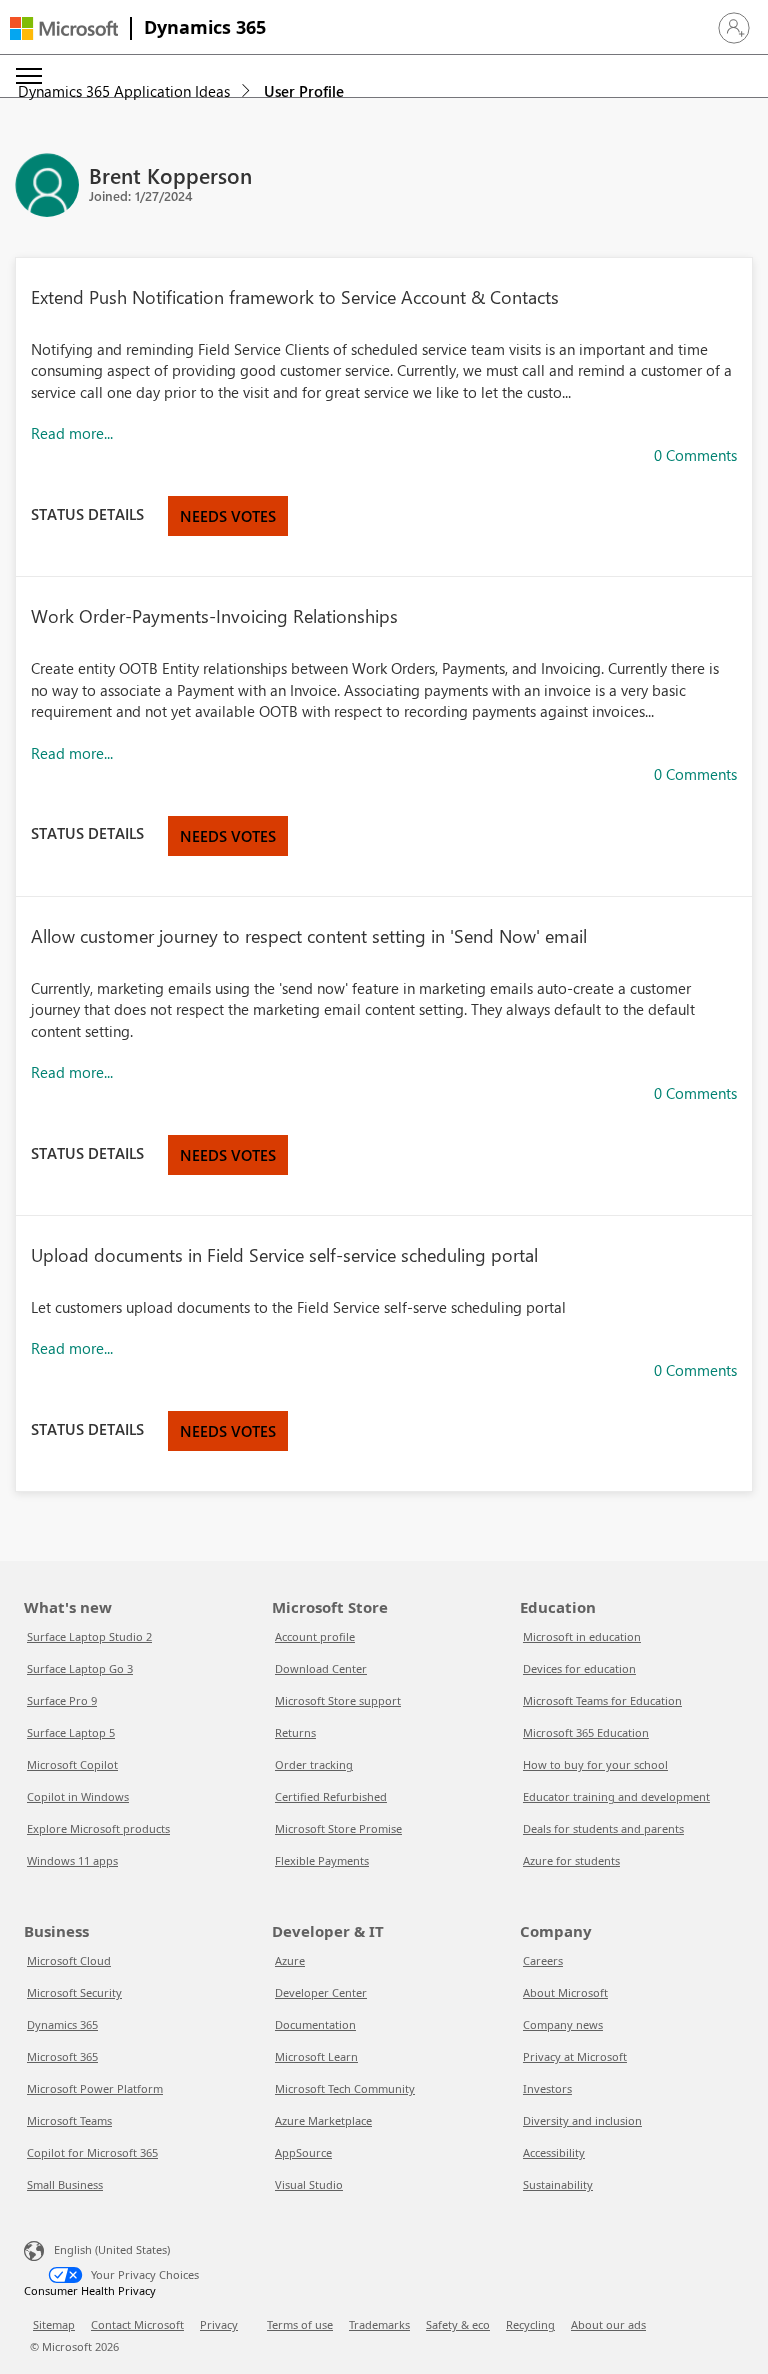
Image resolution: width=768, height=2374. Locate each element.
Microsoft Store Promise (338, 1828)
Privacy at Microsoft (575, 2056)
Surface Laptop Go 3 (80, 1668)
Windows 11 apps (72, 1860)
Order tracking (314, 1764)
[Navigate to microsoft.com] (64, 28)
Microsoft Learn (316, 2056)
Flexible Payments (322, 1860)
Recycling (530, 2324)
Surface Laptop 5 (71, 1732)
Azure (290, 1960)
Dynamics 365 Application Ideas (124, 91)
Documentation (315, 2024)
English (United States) (112, 2249)
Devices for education (579, 1668)
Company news (563, 2024)
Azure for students (571, 1860)
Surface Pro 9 (62, 1700)
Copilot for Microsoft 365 (92, 2152)
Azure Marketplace (323, 2120)
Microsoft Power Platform (95, 2088)
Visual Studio (309, 2184)
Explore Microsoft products (98, 1828)
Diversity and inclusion (582, 2120)
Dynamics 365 (205, 27)
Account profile (315, 1636)
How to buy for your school (595, 1764)
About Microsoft (565, 1992)
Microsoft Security (74, 1992)
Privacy (219, 2324)
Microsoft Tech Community (345, 2088)
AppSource (303, 2152)
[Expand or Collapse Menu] (29, 76)
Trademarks (379, 2324)
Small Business (65, 2184)
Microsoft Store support (338, 1700)
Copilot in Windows (78, 1796)
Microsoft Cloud (69, 1960)
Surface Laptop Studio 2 (89, 1636)
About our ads (608, 2324)
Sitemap (54, 2324)
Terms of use (300, 2324)
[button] (734, 28)
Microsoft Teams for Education (602, 1700)
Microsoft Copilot (72, 1764)
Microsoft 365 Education (586, 1732)
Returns (295, 1732)
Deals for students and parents (603, 1828)
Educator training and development (616, 1796)
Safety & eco (458, 2324)
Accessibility (554, 2152)
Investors (547, 2088)
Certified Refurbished (331, 1796)
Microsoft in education (582, 1636)
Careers (543, 1960)
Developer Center (321, 1992)
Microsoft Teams (69, 2120)
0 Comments (695, 455)
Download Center (321, 1668)
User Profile (304, 91)
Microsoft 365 (62, 2056)
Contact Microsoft (137, 2324)
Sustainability (558, 2184)
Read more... (72, 433)
